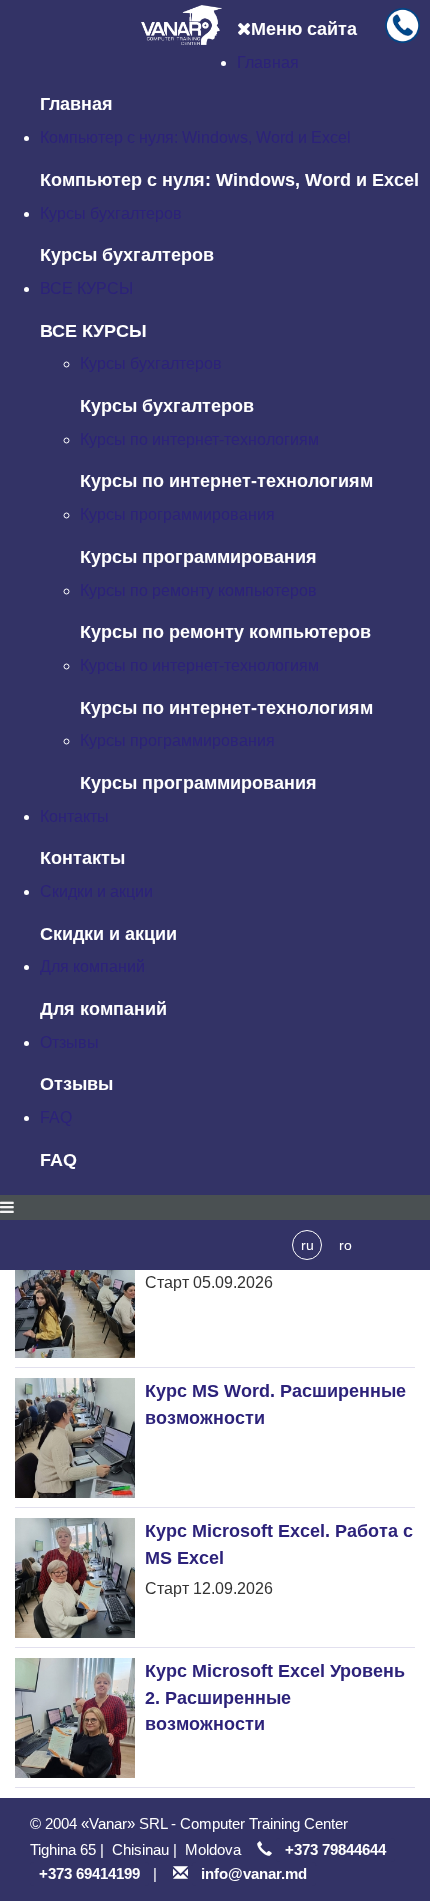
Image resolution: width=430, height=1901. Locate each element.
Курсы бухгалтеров (111, 213)
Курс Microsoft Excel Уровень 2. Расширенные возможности (275, 1697)
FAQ (56, 1117)
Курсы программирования (177, 514)
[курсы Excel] (75, 1578)
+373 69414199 (89, 1873)
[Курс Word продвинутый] (75, 1438)
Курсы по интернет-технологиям (199, 439)
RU (307, 1245)
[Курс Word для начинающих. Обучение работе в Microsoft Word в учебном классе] (75, 1298)
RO (345, 1245)
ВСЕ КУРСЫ (86, 288)
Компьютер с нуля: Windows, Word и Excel (195, 137)
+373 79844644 (335, 1849)
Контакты (74, 816)
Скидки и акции (96, 891)
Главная (268, 62)
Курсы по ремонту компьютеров (198, 590)
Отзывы (69, 1042)
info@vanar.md (254, 1873)
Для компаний (92, 966)
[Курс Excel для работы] (75, 1718)
